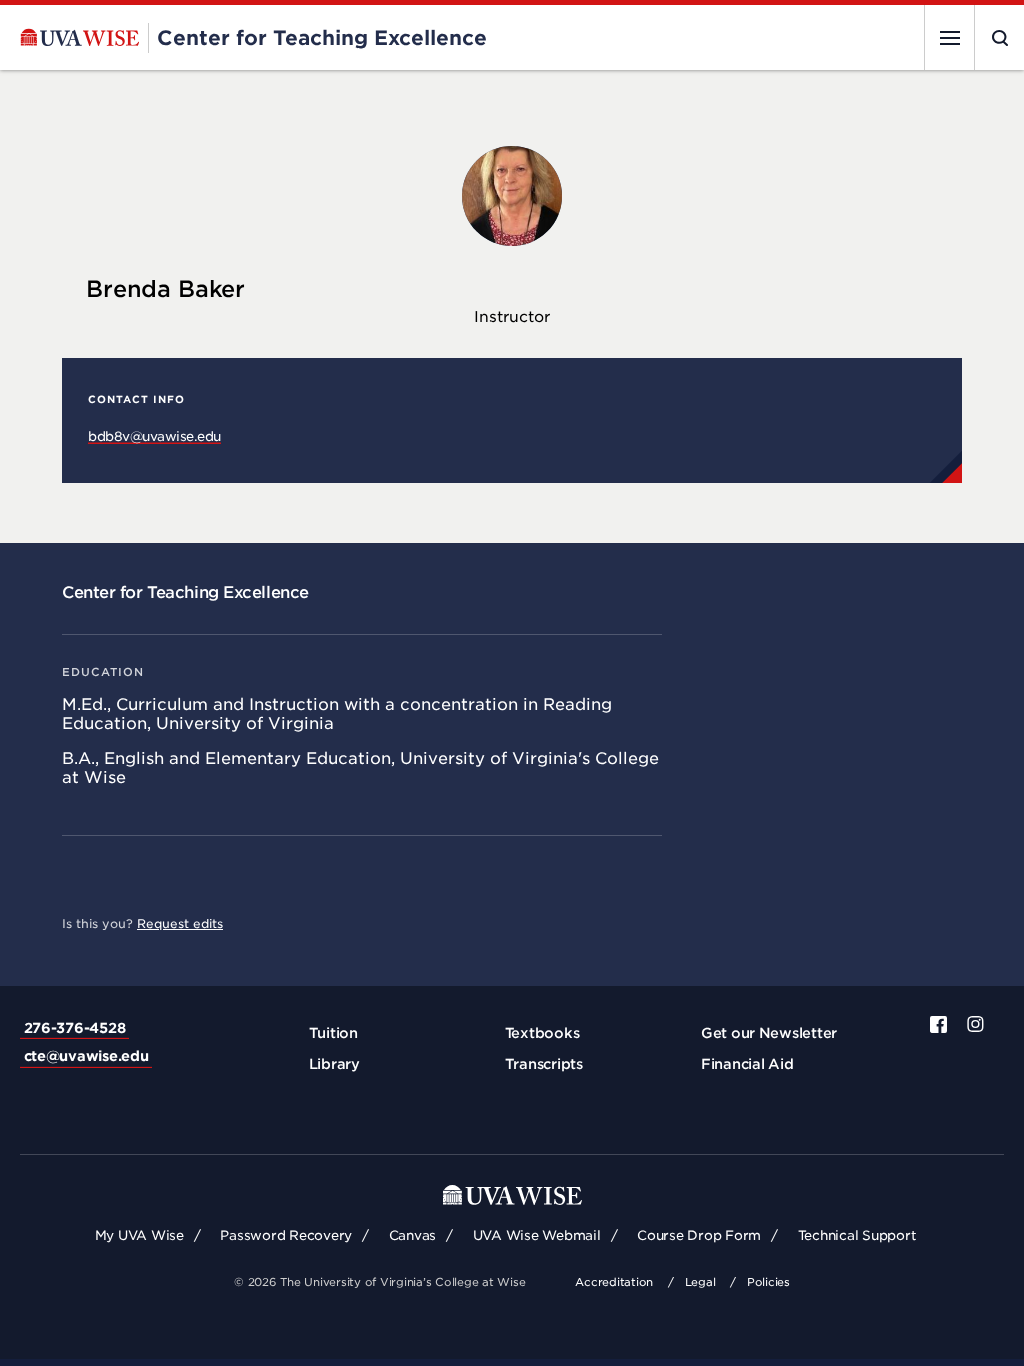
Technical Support (857, 1235)
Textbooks (542, 1033)
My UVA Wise (139, 1235)
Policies (768, 1282)
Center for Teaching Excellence (185, 592)
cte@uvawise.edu (86, 1056)
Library (334, 1064)
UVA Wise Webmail (537, 1235)
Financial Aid (747, 1064)
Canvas (413, 1235)
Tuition (333, 1033)
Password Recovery (286, 1235)
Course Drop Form (699, 1235)
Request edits (180, 923)
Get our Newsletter (769, 1033)
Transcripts (544, 1064)
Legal (700, 1282)
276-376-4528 (75, 1028)
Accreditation (614, 1282)
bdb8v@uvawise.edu (154, 436)
